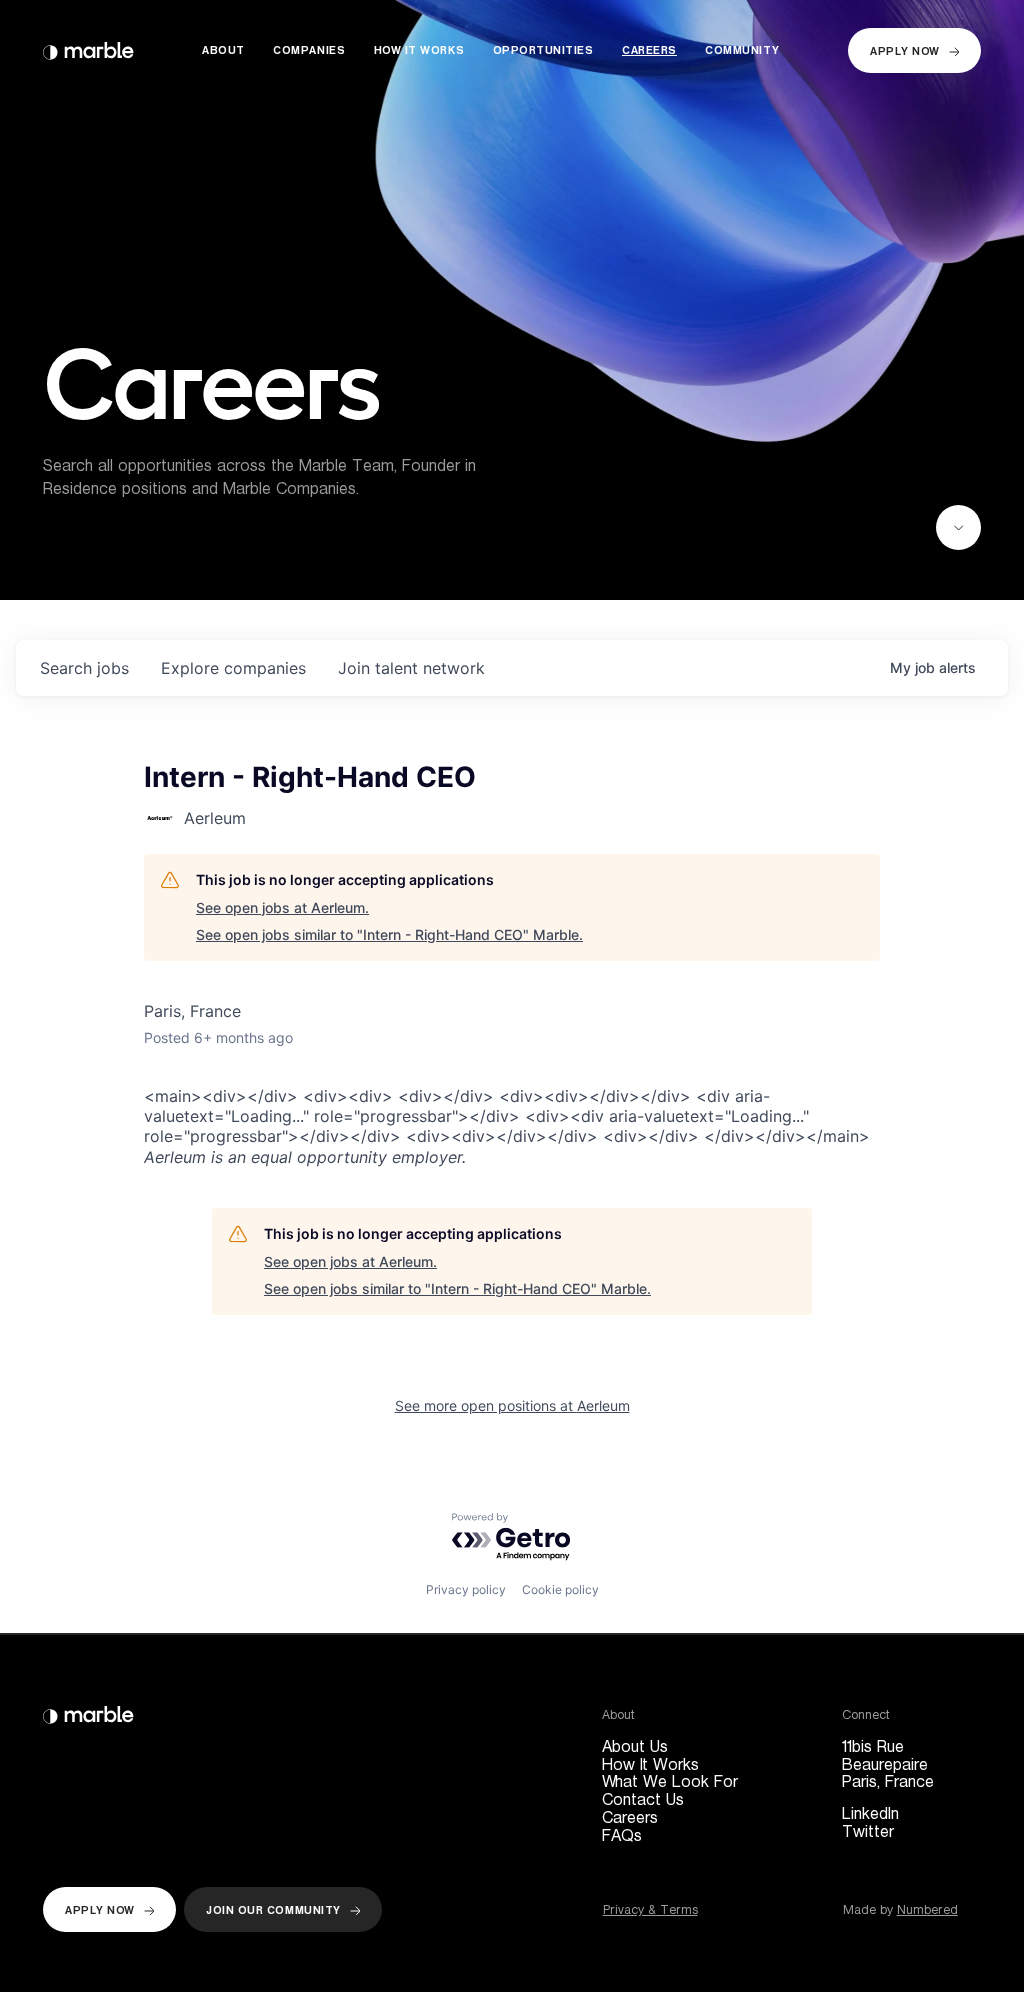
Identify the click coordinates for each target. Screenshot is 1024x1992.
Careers (649, 51)
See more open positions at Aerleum (512, 1405)
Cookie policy (560, 1589)
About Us (635, 1747)
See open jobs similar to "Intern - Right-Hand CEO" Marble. (389, 934)
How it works (419, 51)
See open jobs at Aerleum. (282, 907)
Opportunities (543, 51)
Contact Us (643, 1800)
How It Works (650, 1765)
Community (742, 51)
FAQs (622, 1836)
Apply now (905, 51)
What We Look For (670, 1782)
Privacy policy (466, 1589)
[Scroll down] (958, 527)
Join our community (273, 1910)
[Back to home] (88, 51)
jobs (84, 668)
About (223, 51)
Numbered (927, 1909)
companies (233, 668)
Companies (309, 51)
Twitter (868, 1832)
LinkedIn (870, 1814)
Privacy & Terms (650, 1909)
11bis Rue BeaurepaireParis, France (888, 1764)
